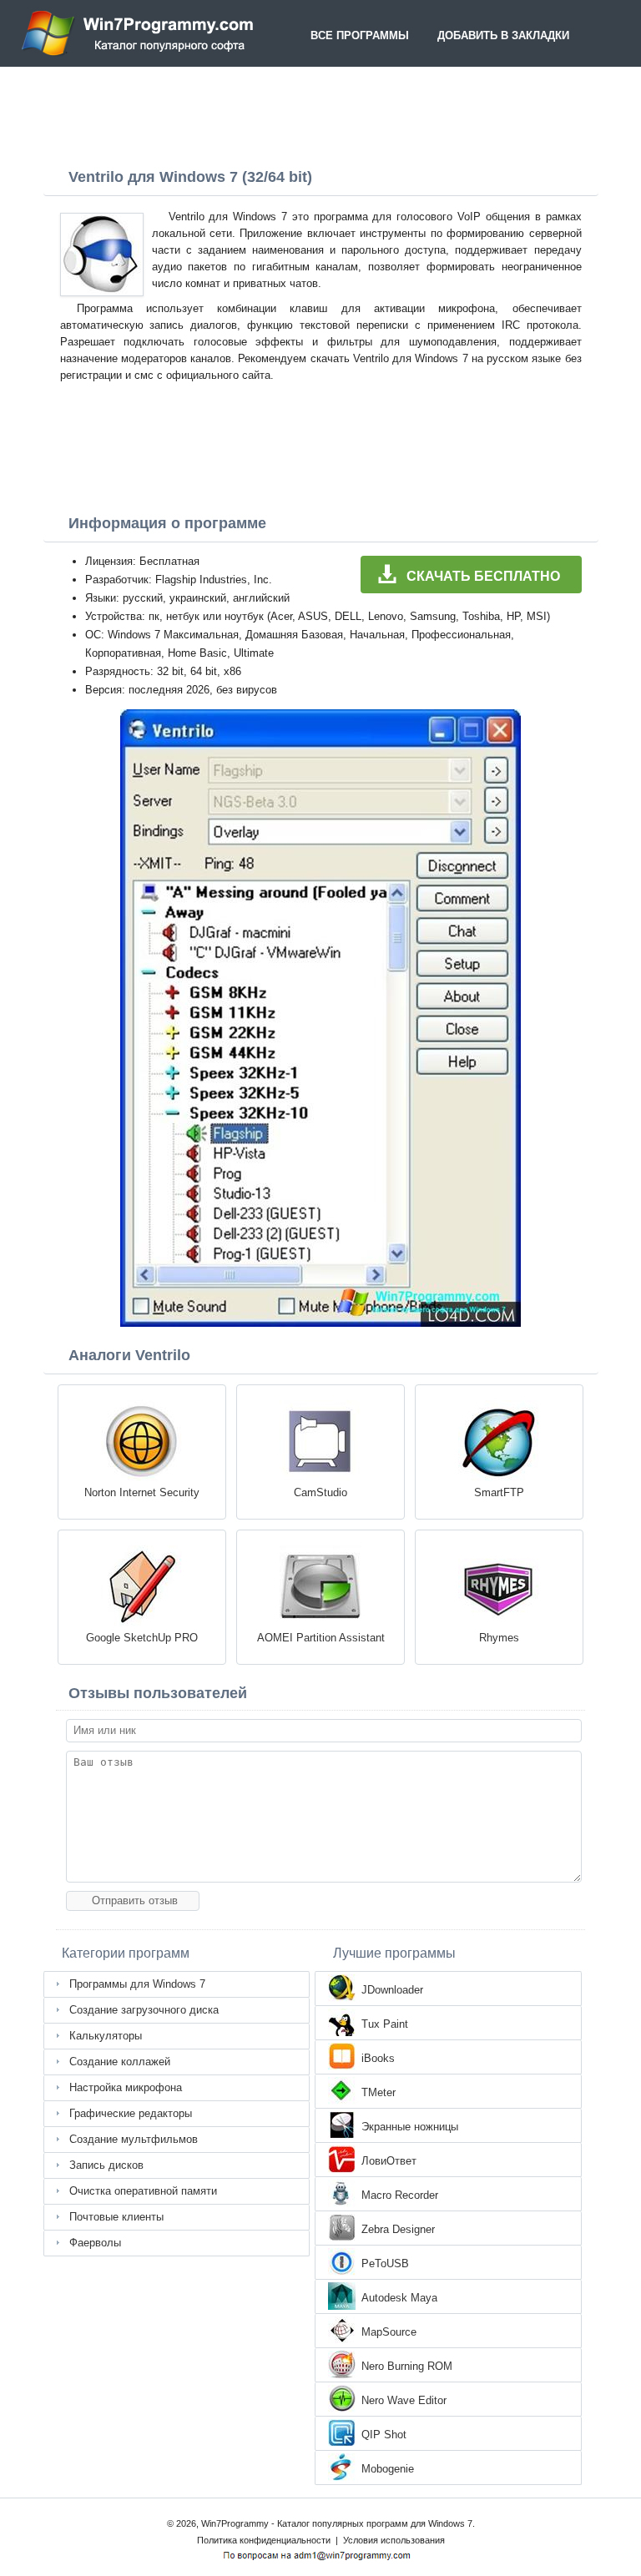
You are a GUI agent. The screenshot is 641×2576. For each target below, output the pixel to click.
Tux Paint (385, 2024)
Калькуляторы (106, 2036)
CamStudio (320, 1492)
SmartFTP (499, 1492)
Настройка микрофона (126, 2087)
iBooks (378, 2058)
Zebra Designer (398, 2229)
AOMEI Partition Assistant (321, 1638)
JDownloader (392, 1990)
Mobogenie (388, 2469)
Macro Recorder (400, 2195)
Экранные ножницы (410, 2127)
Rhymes (499, 1638)
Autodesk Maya (399, 2298)
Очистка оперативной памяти (143, 2191)
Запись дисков (106, 2165)
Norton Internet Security (142, 1492)
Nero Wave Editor (404, 2400)
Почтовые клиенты (116, 2217)
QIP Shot (384, 2435)
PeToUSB (385, 2263)
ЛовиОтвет (389, 2161)
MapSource (389, 2332)
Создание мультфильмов (134, 2139)
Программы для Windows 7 (137, 1984)
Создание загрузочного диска (144, 2010)
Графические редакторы (131, 2113)
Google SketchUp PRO (142, 1638)
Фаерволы (95, 2243)
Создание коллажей (120, 2062)
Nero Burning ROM (407, 2366)
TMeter (379, 2092)
